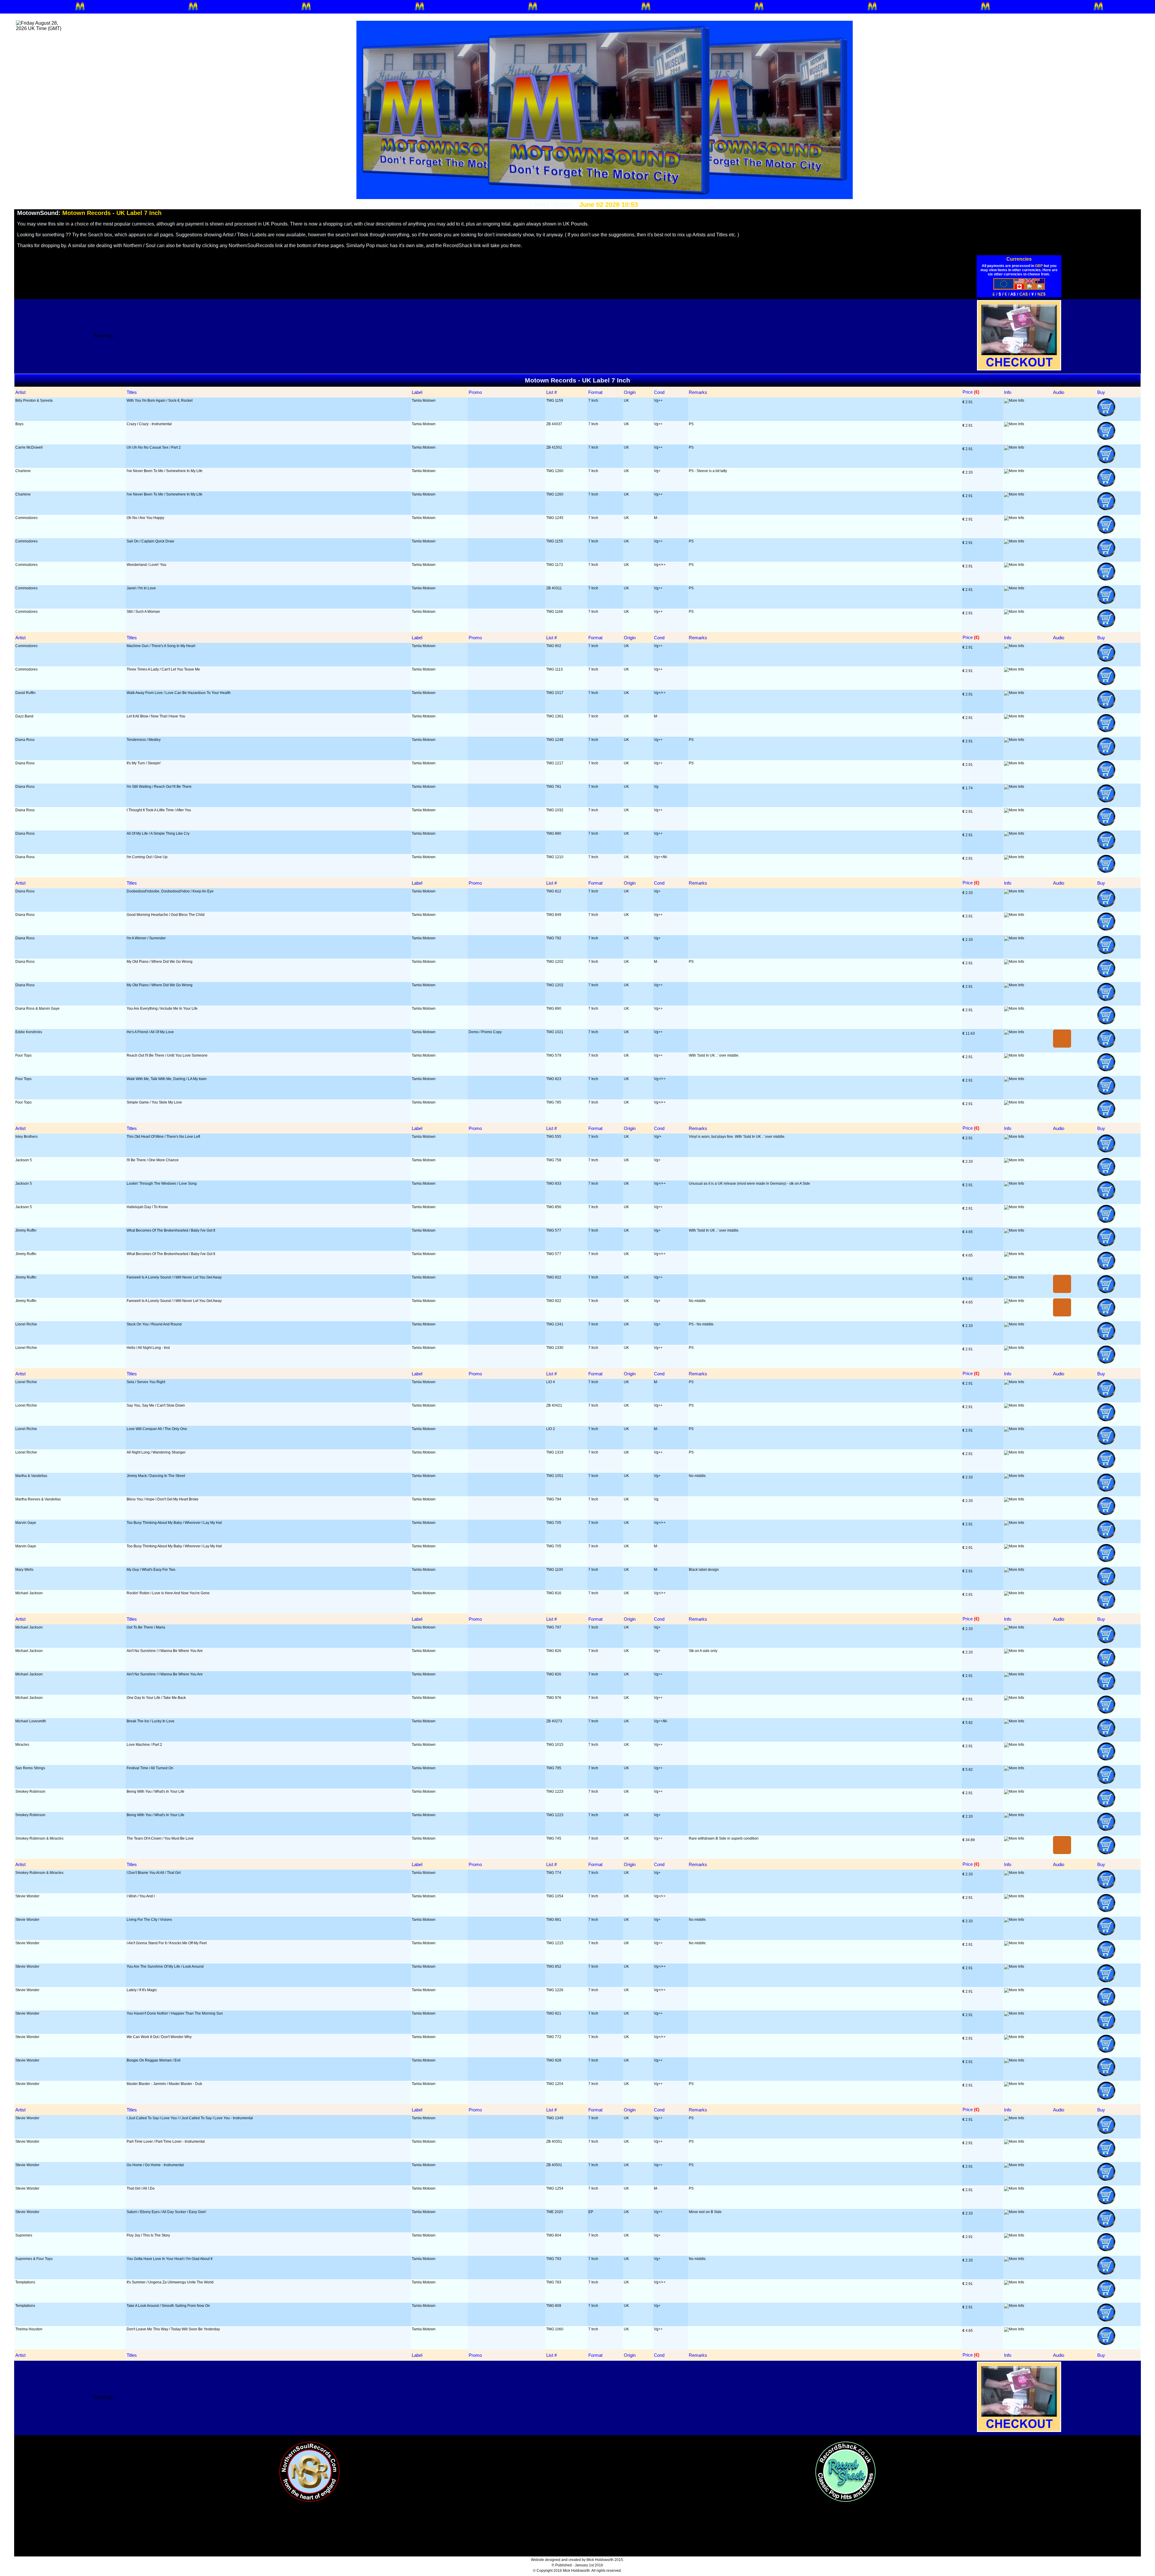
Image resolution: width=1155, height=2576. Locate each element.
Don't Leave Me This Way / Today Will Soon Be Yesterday (173, 2329)
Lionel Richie (26, 1324)
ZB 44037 (554, 424)
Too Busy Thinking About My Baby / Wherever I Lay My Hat (174, 1523)
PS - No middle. (702, 1324)
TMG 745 (554, 1838)
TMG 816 (554, 1593)
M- (656, 518)
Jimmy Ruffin (26, 1230)
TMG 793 (554, 2259)
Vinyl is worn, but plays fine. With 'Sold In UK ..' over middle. (737, 1137)
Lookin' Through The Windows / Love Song (162, 1184)
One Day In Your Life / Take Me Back (156, 1698)
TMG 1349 (555, 2118)
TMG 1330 (555, 1348)
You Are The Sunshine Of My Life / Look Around (165, 1967)
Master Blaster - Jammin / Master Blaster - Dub (164, 2084)
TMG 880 (554, 834)
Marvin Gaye (26, 1523)
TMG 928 (554, 2060)
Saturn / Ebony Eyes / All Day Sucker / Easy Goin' (166, 2212)
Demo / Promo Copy (485, 1032)
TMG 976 (554, 1698)
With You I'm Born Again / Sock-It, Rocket (160, 401)
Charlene (23, 471)
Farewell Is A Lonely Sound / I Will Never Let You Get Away (174, 1277)
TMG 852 (554, 1967)
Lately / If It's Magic (142, 1990)
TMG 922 (554, 1277)
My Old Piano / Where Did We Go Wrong (160, 962)
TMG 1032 (555, 810)
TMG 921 (554, 2013)
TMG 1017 (555, 693)
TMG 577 (554, 1230)
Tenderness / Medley (144, 740)
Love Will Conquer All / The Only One (157, 1429)
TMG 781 (554, 787)
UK (626, 401)
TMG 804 (554, 2235)
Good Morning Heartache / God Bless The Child (166, 915)
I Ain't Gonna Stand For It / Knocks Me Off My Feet (167, 1943)
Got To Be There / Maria (146, 1627)
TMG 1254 (555, 2188)
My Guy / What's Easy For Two (151, 1570)
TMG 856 (554, 1207)
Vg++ (658, 401)
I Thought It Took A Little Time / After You (159, 810)
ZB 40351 (554, 2142)
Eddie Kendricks (29, 1032)
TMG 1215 (555, 1943)
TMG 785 (554, 1102)
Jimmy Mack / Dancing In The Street (156, 1476)
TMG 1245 (555, 518)
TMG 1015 (555, 1745)
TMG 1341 (555, 1324)
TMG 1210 (555, 857)
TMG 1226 (555, 1990)
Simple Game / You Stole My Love (154, 1102)
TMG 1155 (555, 541)
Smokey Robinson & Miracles (39, 1838)
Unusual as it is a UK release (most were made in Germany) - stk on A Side (749, 1184)
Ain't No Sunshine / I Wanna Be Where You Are (165, 1651)
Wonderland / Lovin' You (146, 565)
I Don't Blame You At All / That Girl (154, 1873)
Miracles (22, 1745)
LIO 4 (551, 1382)
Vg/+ (658, 1137)
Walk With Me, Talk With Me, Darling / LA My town (167, 1079)
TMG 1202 (555, 962)
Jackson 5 (24, 1160)
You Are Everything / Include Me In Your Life (162, 1009)
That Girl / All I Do (141, 2188)
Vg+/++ (660, 565)
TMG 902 (554, 646)
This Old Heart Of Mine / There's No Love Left (163, 1137)
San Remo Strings (30, 1768)
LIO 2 (551, 1429)
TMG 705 (554, 1523)
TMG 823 (554, 1079)
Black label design (704, 1570)
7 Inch (593, 401)
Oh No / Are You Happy (145, 518)
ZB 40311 (554, 588)
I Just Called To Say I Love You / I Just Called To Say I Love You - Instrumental (190, 2118)
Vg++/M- (661, 857)
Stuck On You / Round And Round (154, 1324)
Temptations (25, 2282)
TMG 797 (554, 1627)
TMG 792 (554, 938)
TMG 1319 (555, 1452)
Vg (656, 787)
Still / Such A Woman (143, 612)
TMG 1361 (555, 716)
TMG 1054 (555, 1896)
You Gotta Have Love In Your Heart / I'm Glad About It (169, 2259)
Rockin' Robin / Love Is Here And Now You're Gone (168, 1593)
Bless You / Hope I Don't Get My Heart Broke (163, 1499)
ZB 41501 (554, 447)
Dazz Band (24, 716)
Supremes (24, 2235)
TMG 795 (554, 1768)
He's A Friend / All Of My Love (150, 1032)
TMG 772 (554, 2037)
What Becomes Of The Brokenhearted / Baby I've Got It (171, 1230)
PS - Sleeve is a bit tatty (708, 471)
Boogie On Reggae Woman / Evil (154, 2060)
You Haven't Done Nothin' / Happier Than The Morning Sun (175, 2013)
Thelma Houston (29, 2329)
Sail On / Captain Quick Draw (150, 541)
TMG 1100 (555, 1570)
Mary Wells (24, 1570)
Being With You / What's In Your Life (156, 1792)
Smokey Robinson (30, 1792)
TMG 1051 (555, 1476)
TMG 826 (554, 1651)
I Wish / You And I (141, 1896)
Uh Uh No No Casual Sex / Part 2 (154, 447)
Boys (19, 424)
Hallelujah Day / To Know (147, 1207)
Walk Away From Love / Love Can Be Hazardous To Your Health (179, 693)
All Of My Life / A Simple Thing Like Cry (158, 834)
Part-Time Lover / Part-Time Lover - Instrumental (166, 2142)
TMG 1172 (555, 565)
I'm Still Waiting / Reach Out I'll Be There (159, 787)
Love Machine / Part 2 (144, 1745)
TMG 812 (554, 891)
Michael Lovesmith (31, 1721)
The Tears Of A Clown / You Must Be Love (160, 1838)
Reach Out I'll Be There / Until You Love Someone (167, 1055)
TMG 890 (554, 1009)
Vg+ (657, 471)
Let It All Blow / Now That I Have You (156, 716)
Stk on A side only (703, 1651)
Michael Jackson (29, 1593)
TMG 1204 (555, 2084)
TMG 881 (554, 1920)
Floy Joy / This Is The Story (148, 2235)
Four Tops (23, 1055)
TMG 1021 (555, 1032)
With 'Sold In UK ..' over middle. (714, 1055)
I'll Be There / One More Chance (153, 1160)
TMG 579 (554, 1055)
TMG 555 (554, 1137)
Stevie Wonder (27, 1896)
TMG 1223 (555, 1792)
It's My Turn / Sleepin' (144, 763)
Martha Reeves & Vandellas (38, 1499)
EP (591, 2212)
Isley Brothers (26, 1137)
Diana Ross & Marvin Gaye (37, 1009)
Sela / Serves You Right (146, 1382)
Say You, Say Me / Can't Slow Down (156, 1405)
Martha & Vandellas (31, 1476)
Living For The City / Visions (149, 1920)
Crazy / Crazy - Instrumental (149, 424)
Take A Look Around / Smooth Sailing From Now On (168, 2306)
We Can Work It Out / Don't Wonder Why (159, 2037)
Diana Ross (25, 740)
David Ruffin (25, 693)
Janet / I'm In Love (141, 588)
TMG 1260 (555, 471)
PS (691, 424)
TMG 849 (554, 915)
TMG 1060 (555, 2329)
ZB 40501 (554, 2165)
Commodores (26, 518)
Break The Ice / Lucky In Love (151, 1721)
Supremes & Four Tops (34, 2259)
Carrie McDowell (29, 447)
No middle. (698, 1301)
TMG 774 (554, 1873)
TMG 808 (554, 2306)
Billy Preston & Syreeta (34, 401)
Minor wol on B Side (705, 2212)
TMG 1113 (554, 669)
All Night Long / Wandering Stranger (156, 1452)
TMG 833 (554, 1184)
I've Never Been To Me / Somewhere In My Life (165, 471)
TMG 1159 (555, 401)
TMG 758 (554, 1160)
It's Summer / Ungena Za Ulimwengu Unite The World (170, 2282)
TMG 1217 (555, 763)
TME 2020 (555, 2212)
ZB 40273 (554, 1721)
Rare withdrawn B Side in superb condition (724, 1838)
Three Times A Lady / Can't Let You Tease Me (163, 669)
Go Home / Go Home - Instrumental (155, 2165)
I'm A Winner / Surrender (146, 938)
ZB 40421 (554, 1405)
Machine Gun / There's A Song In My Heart (161, 646)
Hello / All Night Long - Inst (148, 1348)
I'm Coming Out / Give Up (147, 857)
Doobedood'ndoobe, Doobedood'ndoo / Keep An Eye (170, 891)
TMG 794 (554, 1499)
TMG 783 (554, 2282)
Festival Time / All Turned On (150, 1768)
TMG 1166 (555, 612)
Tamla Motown (424, 401)
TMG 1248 (555, 740)
